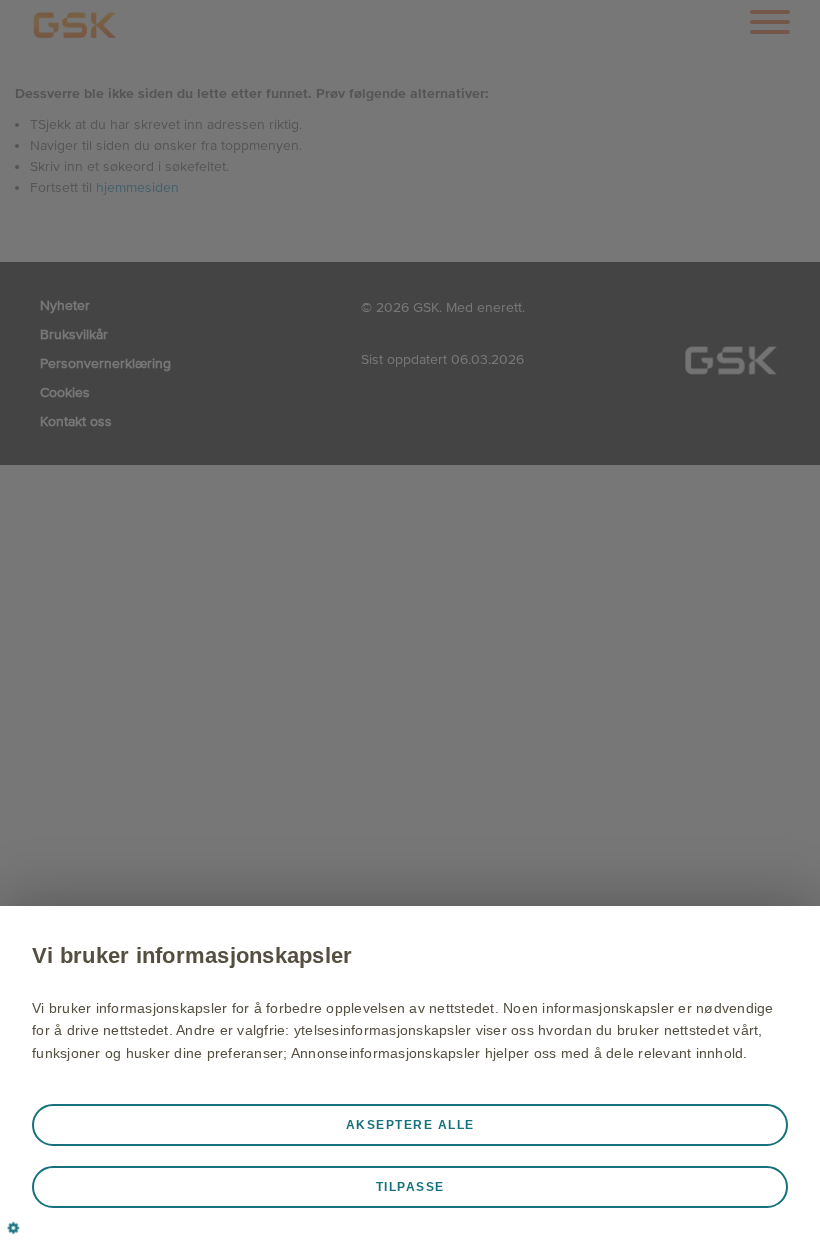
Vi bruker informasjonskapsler (192, 955)
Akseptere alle (410, 1125)
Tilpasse (410, 1187)
